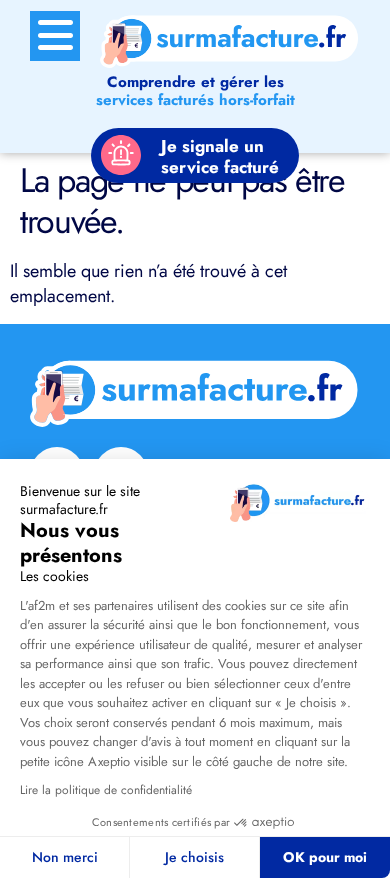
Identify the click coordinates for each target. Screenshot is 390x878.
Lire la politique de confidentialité (106, 790)
